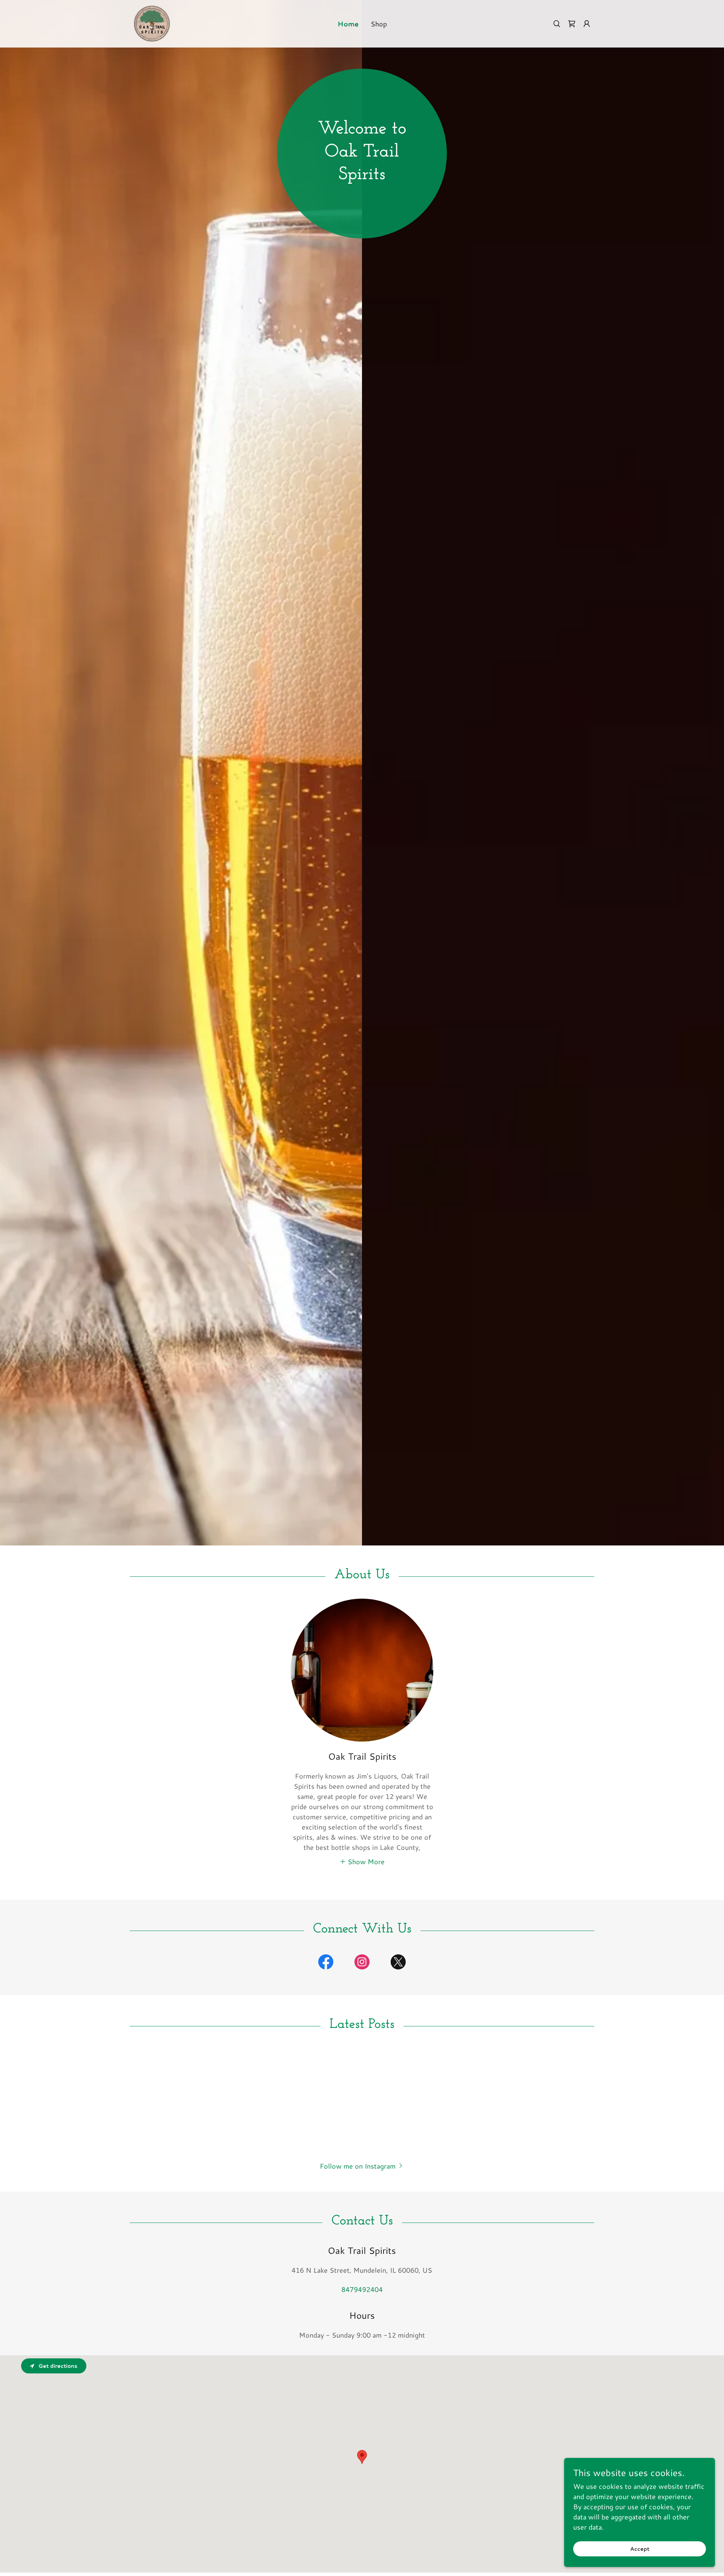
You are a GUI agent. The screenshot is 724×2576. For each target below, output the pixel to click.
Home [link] (348, 24)
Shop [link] (379, 24)
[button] (587, 24)
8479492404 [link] (362, 2289)
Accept (640, 2549)
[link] (151, 23)
